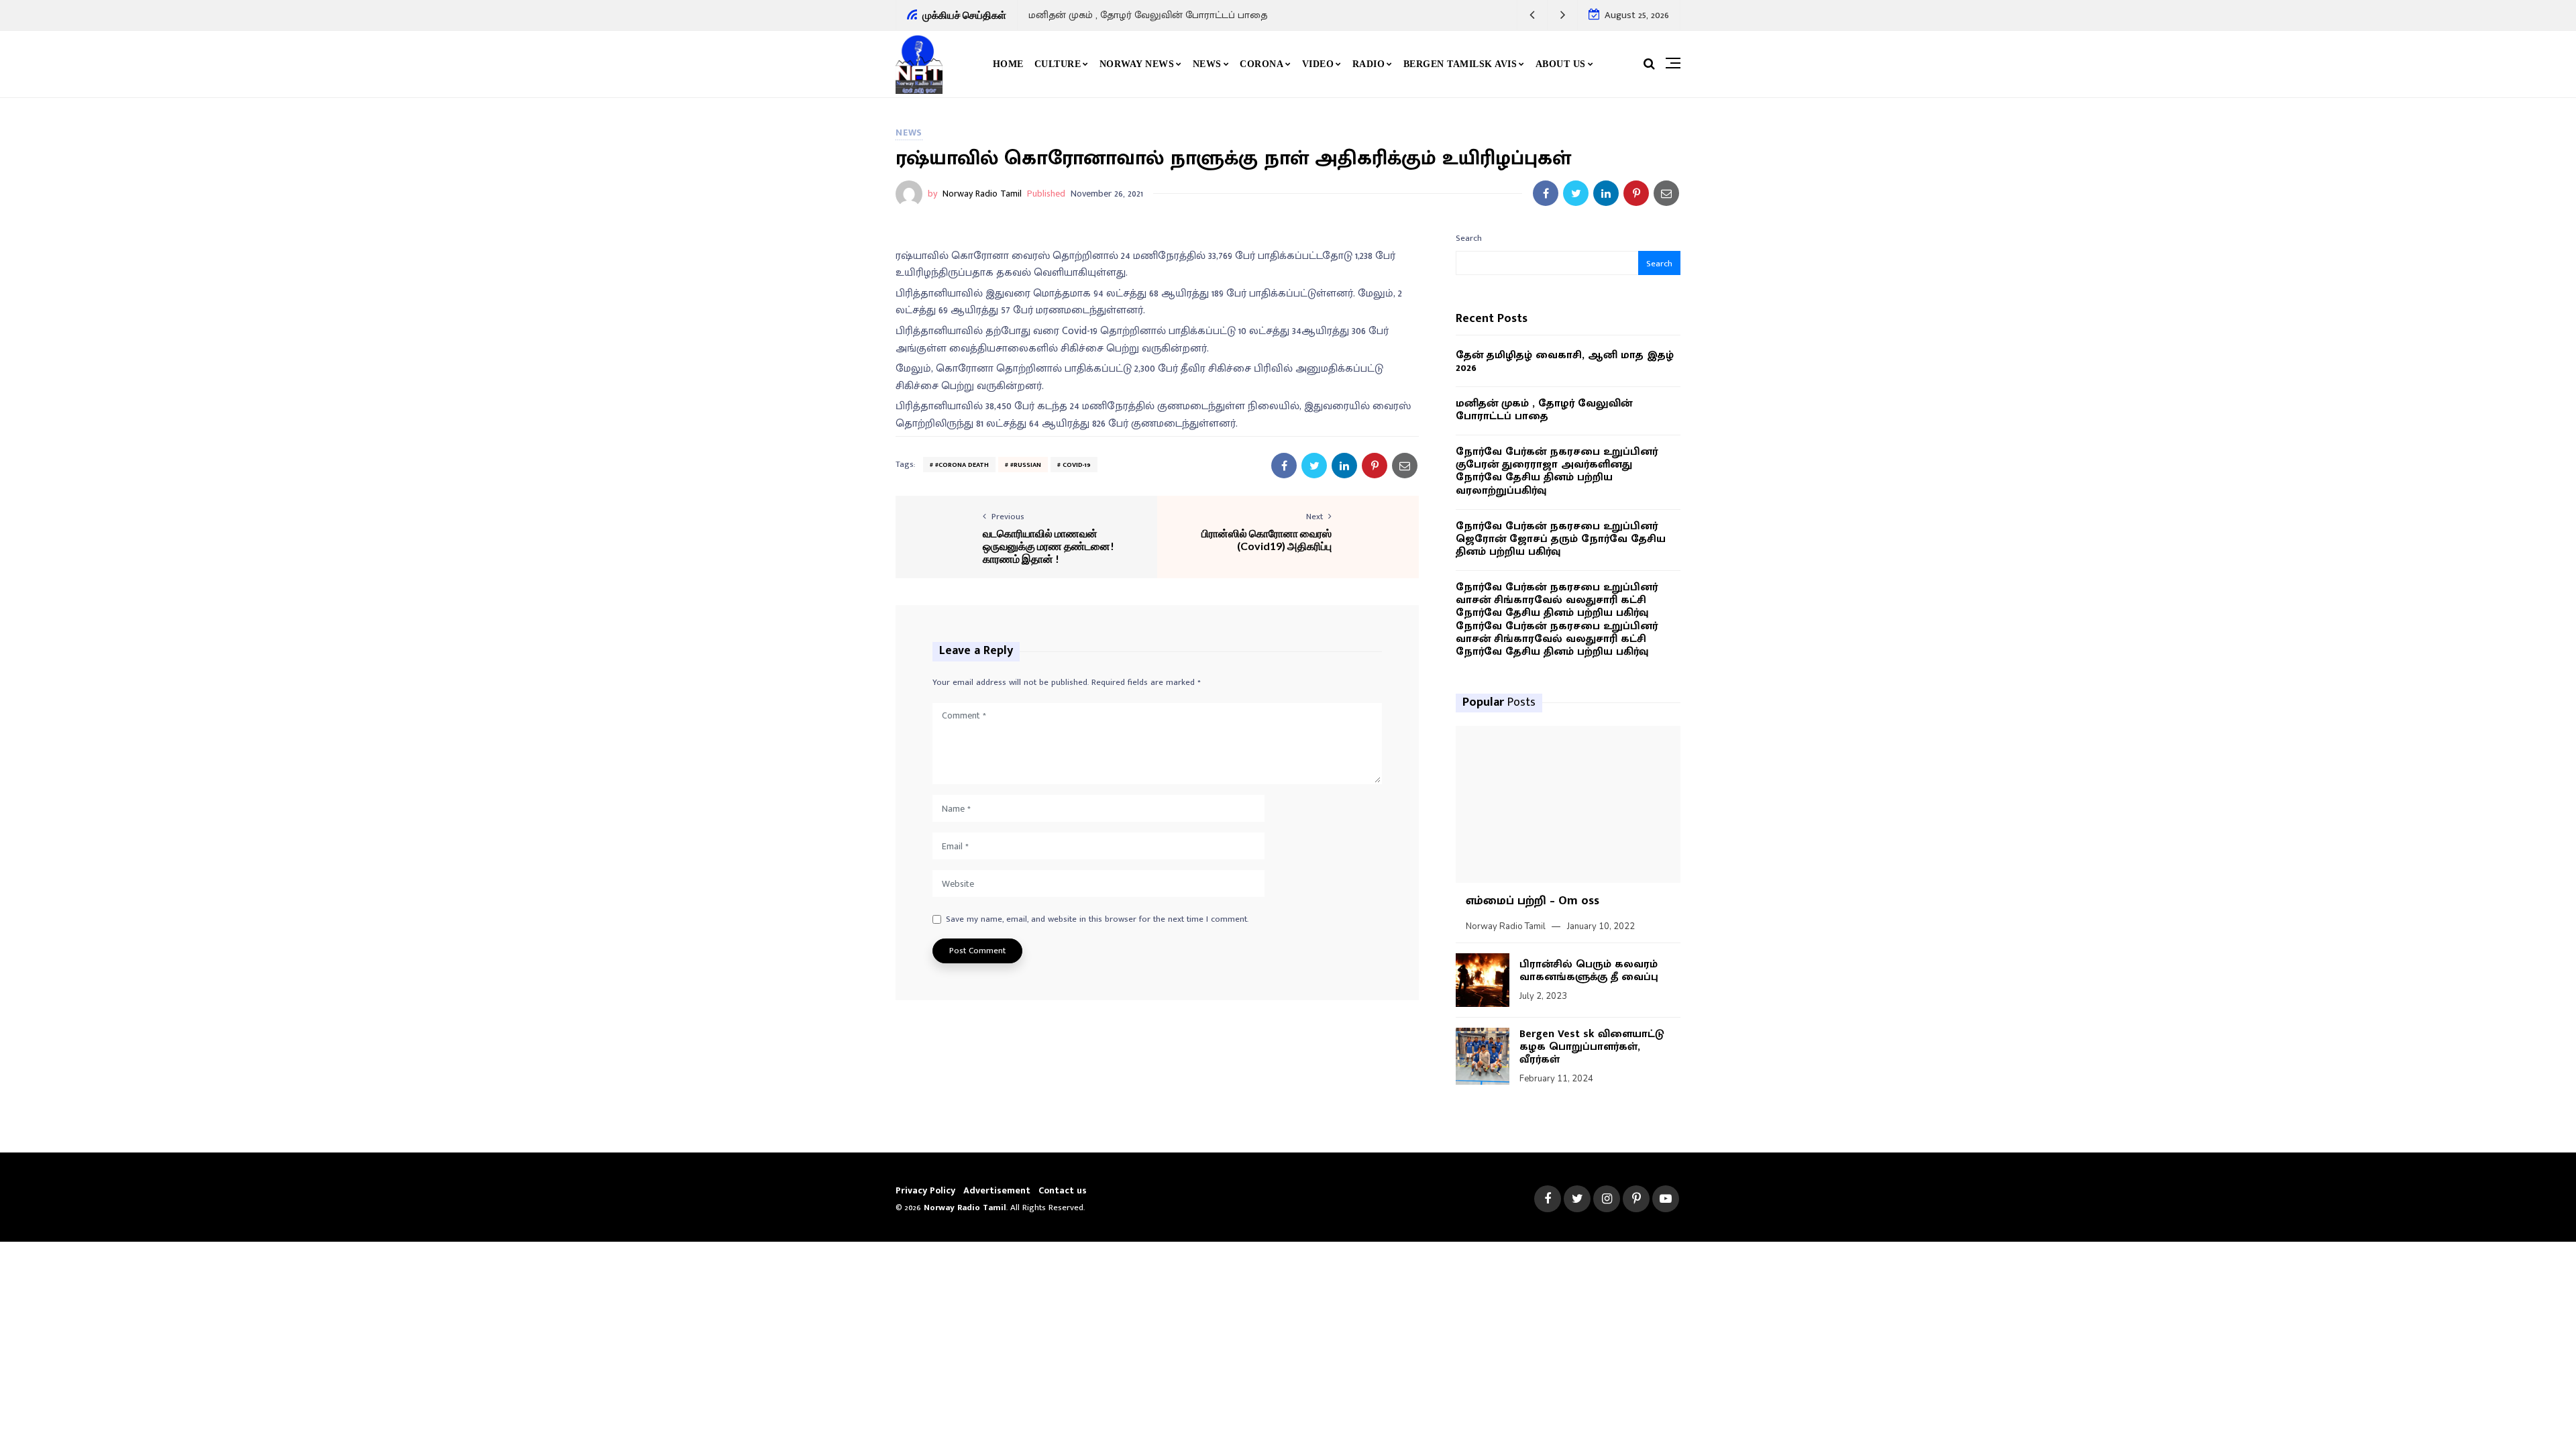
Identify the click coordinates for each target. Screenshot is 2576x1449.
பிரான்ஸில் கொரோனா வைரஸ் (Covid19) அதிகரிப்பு (1267, 539)
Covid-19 (1077, 465)
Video (1318, 64)
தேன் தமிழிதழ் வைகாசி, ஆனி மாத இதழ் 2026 (1565, 362)
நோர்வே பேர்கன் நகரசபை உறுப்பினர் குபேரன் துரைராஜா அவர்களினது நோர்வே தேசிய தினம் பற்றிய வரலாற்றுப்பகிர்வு (1557, 471)
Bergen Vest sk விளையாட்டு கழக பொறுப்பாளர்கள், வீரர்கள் (1592, 1047)
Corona (1262, 64)
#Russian (1026, 465)
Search (1469, 238)
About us (1561, 64)
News (1207, 64)
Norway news (1137, 64)
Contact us (1063, 1190)
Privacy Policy (925, 1190)
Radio (1369, 64)
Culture (1058, 64)
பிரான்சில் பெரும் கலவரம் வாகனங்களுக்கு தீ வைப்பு (1589, 971)
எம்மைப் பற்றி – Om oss (1533, 901)
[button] (1533, 15)
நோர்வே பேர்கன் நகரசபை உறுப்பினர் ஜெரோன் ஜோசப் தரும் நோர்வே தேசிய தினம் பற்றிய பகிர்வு (1561, 539)
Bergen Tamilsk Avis (1460, 64)
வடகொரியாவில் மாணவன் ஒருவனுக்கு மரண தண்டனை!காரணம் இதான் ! (1049, 546)
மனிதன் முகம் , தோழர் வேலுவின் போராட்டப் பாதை (1148, 15)
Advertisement (997, 1190)
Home (1008, 64)
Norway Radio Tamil (982, 194)
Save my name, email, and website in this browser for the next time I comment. (1097, 920)
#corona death (962, 465)
